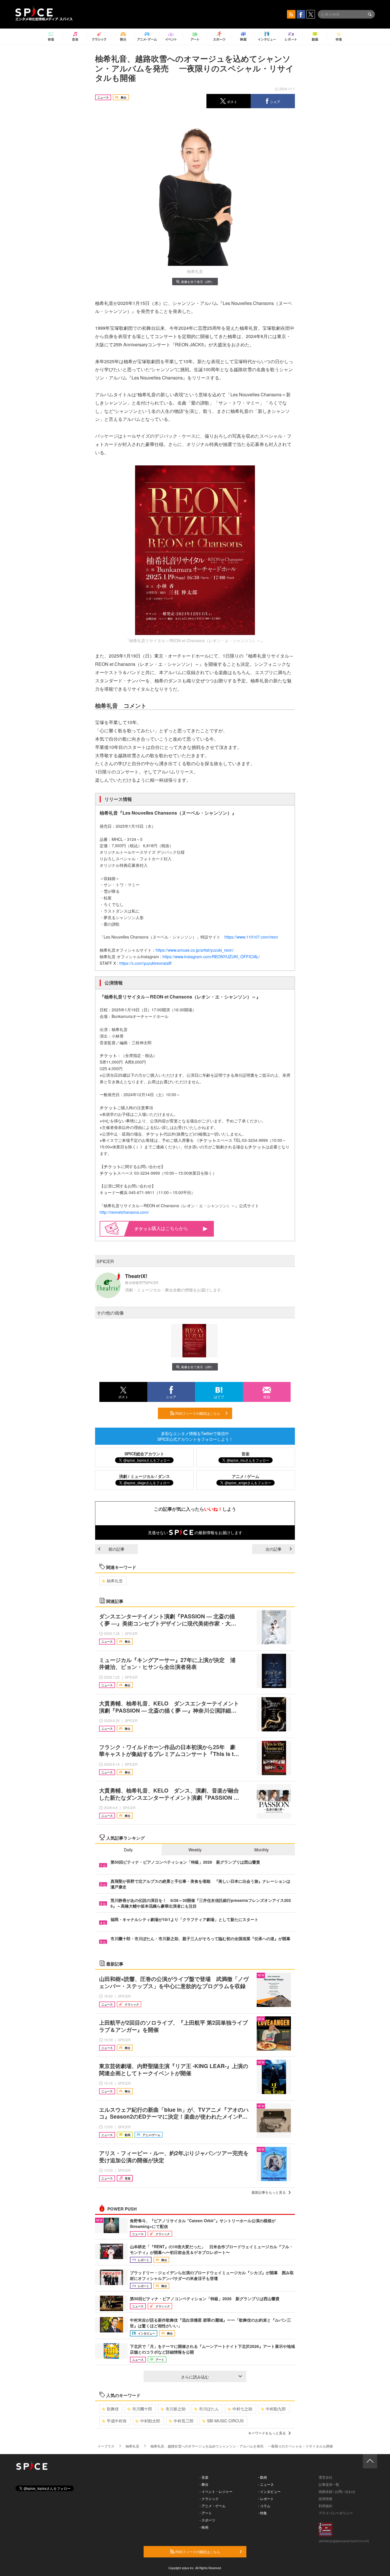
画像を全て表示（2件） (198, 282)
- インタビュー (269, 2491)
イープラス (106, 2446)
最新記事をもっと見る (269, 2192)
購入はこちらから (170, 1228)
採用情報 (325, 2498)
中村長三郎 (184, 2421)
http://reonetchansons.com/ (124, 1212)
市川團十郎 (142, 2409)
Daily (128, 1850)
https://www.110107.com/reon (251, 937)
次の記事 (274, 1549)
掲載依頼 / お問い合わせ (337, 2491)
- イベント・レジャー (216, 2491)
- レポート (266, 2498)
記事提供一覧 (329, 2484)
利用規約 (325, 2506)
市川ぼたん (209, 2409)
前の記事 (116, 1549)
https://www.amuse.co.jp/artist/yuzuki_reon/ (195, 950)
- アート (206, 2513)
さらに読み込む (195, 2377)
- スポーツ (207, 2520)
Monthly (262, 1850)
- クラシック (209, 2498)
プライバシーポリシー (336, 2513)
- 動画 (263, 2477)
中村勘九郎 (276, 2409)
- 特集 (263, 2513)
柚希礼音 (115, 1581)
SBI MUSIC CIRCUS (225, 2421)
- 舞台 (204, 2484)
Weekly (195, 1850)
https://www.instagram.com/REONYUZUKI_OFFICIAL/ (211, 957)
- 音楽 (204, 2477)
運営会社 (325, 2477)
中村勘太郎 (150, 2421)
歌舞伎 (113, 2409)
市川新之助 (176, 2409)
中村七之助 (242, 2409)
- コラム (264, 2506)
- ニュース (266, 2484)
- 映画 (204, 2527)
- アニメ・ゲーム (213, 2506)
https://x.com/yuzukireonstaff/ (146, 963)
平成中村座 (117, 2421)
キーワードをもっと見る (267, 2433)
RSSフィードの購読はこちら (197, 1413)
